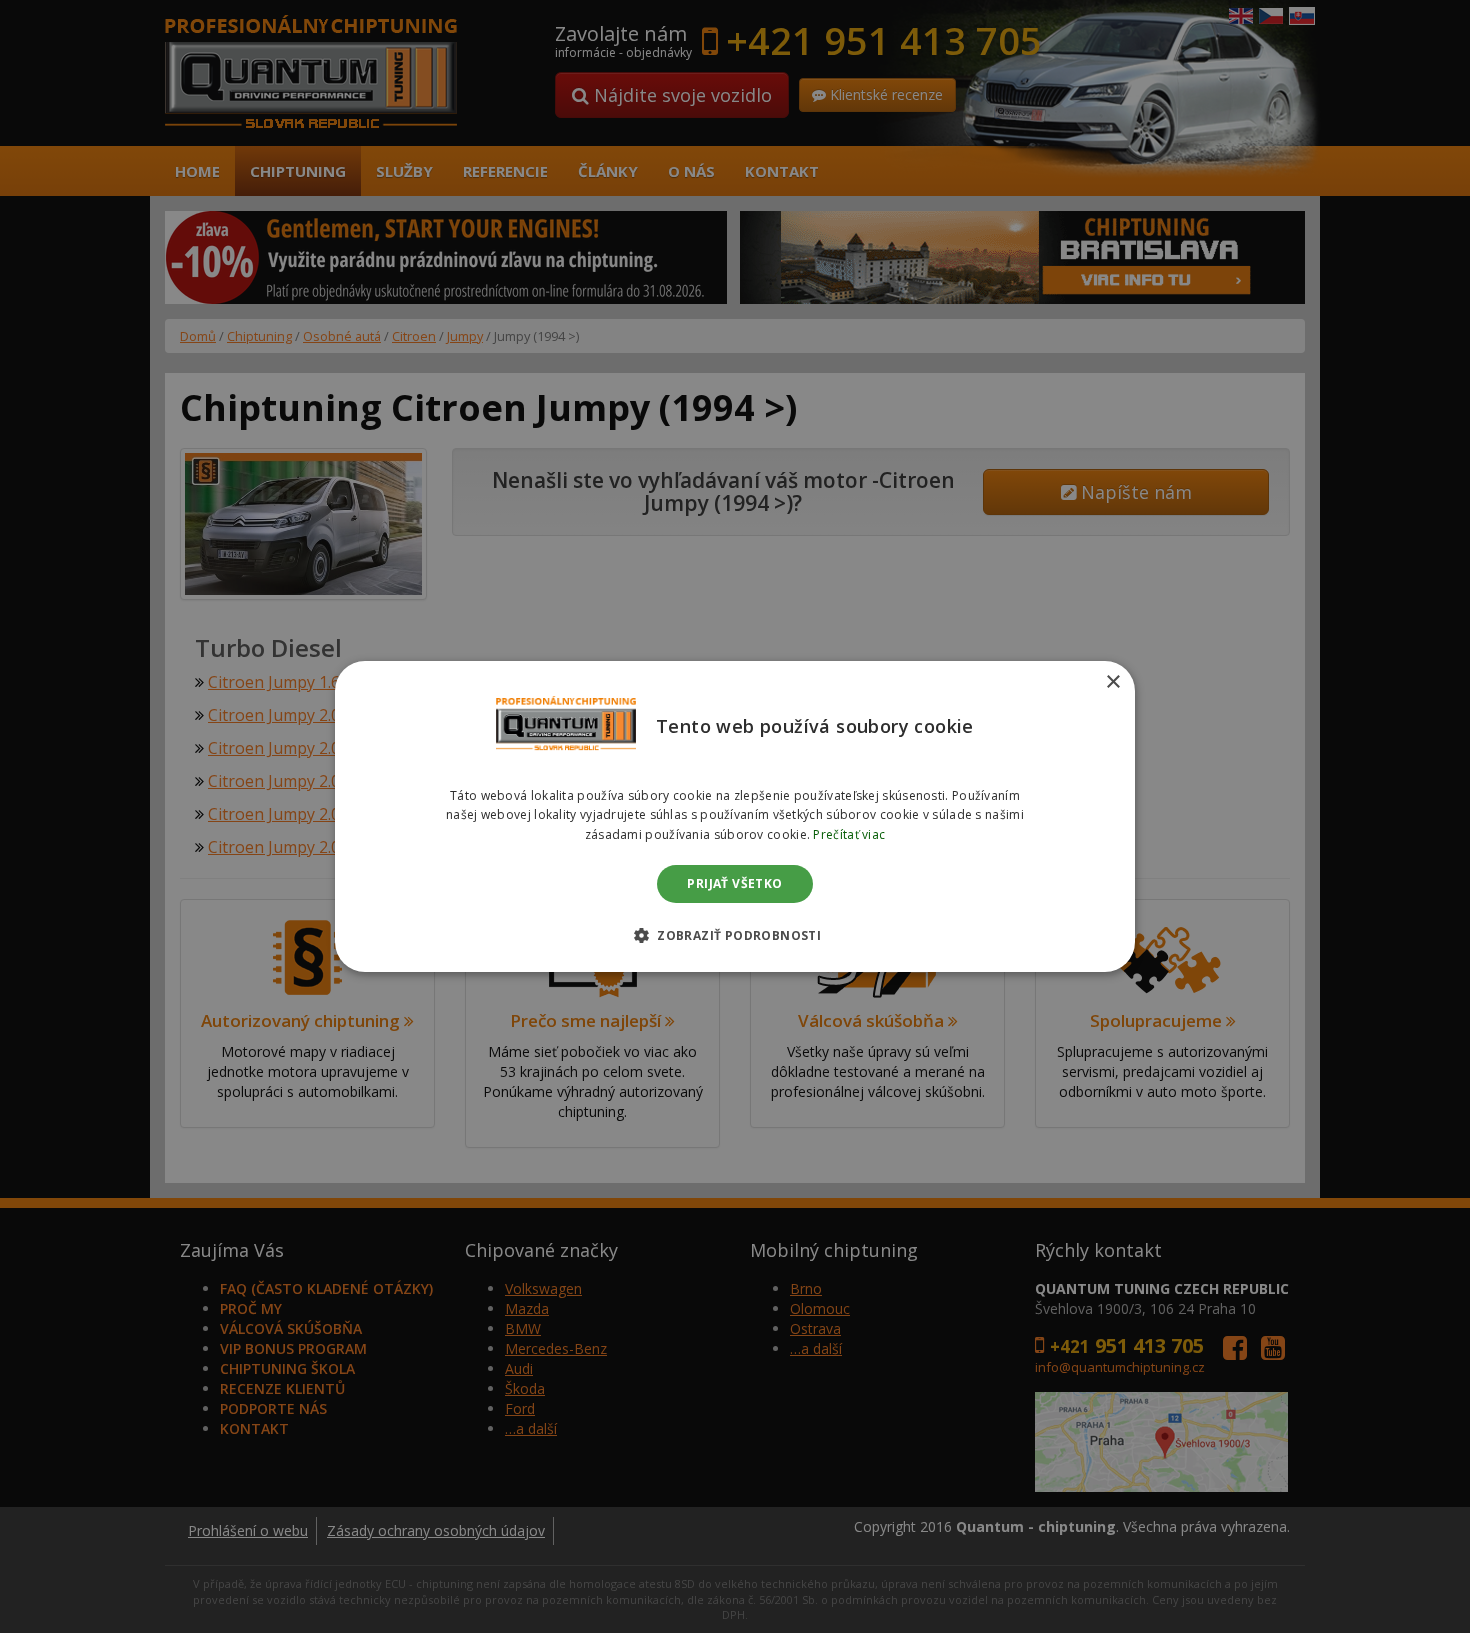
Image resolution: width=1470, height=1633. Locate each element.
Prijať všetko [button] (734, 883)
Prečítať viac (849, 834)
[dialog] (735, 817)
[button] (735, 935)
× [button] (1112, 682)
